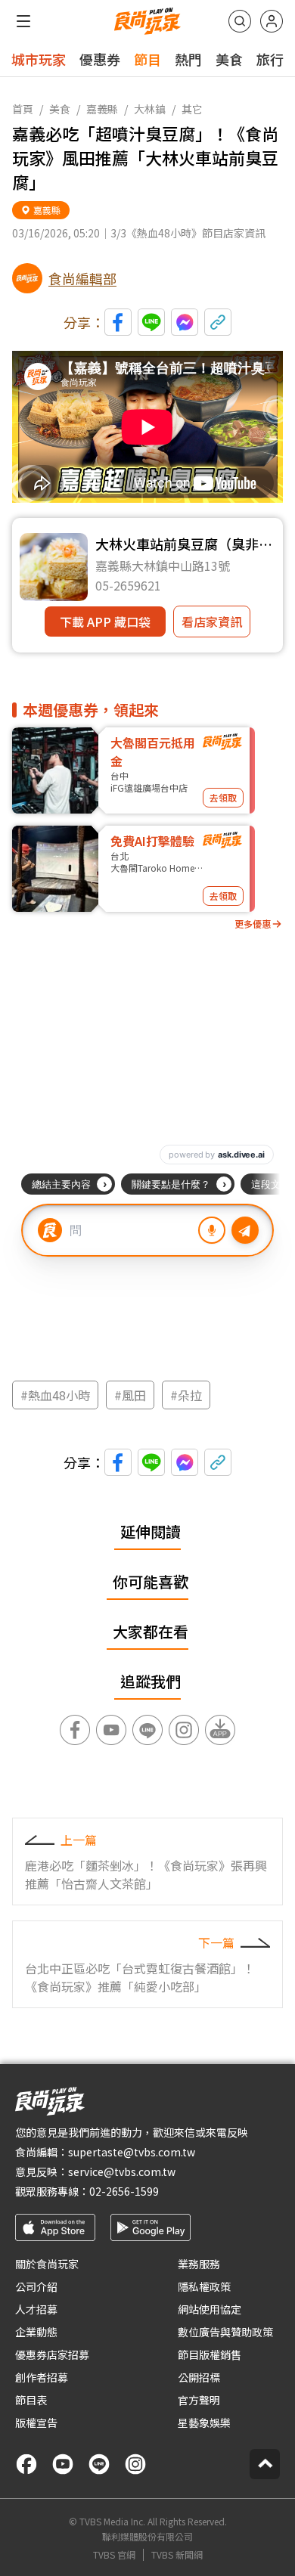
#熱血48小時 (55, 1395)
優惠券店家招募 (52, 2354)
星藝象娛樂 (204, 2423)
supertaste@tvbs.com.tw (132, 2152)
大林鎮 (150, 109)
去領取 (223, 797)
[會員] (272, 21)
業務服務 (199, 2264)
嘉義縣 (102, 109)
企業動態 (36, 2332)
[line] (99, 2464)
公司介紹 (36, 2286)
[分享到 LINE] (151, 322)
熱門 (188, 59)
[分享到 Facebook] (118, 322)
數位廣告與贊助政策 (225, 2332)
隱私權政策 (204, 2286)
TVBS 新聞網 (177, 2555)
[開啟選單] (23, 21)
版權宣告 (36, 2423)
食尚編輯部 (82, 278)
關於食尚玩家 (47, 2264)
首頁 (23, 109)
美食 (229, 59)
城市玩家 (39, 59)
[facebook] (26, 2464)
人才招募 (36, 2309)
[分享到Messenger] (185, 322)
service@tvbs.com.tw (122, 2171)
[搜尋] (240, 21)
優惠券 (100, 59)
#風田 (130, 1395)
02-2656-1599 (124, 2191)
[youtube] (63, 2464)
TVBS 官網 (114, 2555)
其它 (192, 109)
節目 (147, 59)
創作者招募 (42, 2377)
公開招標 (199, 2377)
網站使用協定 (210, 2309)
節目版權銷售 (210, 2354)
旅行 (270, 59)
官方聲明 (199, 2400)
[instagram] (135, 2464)
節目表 (31, 2400)
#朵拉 (186, 1395)
